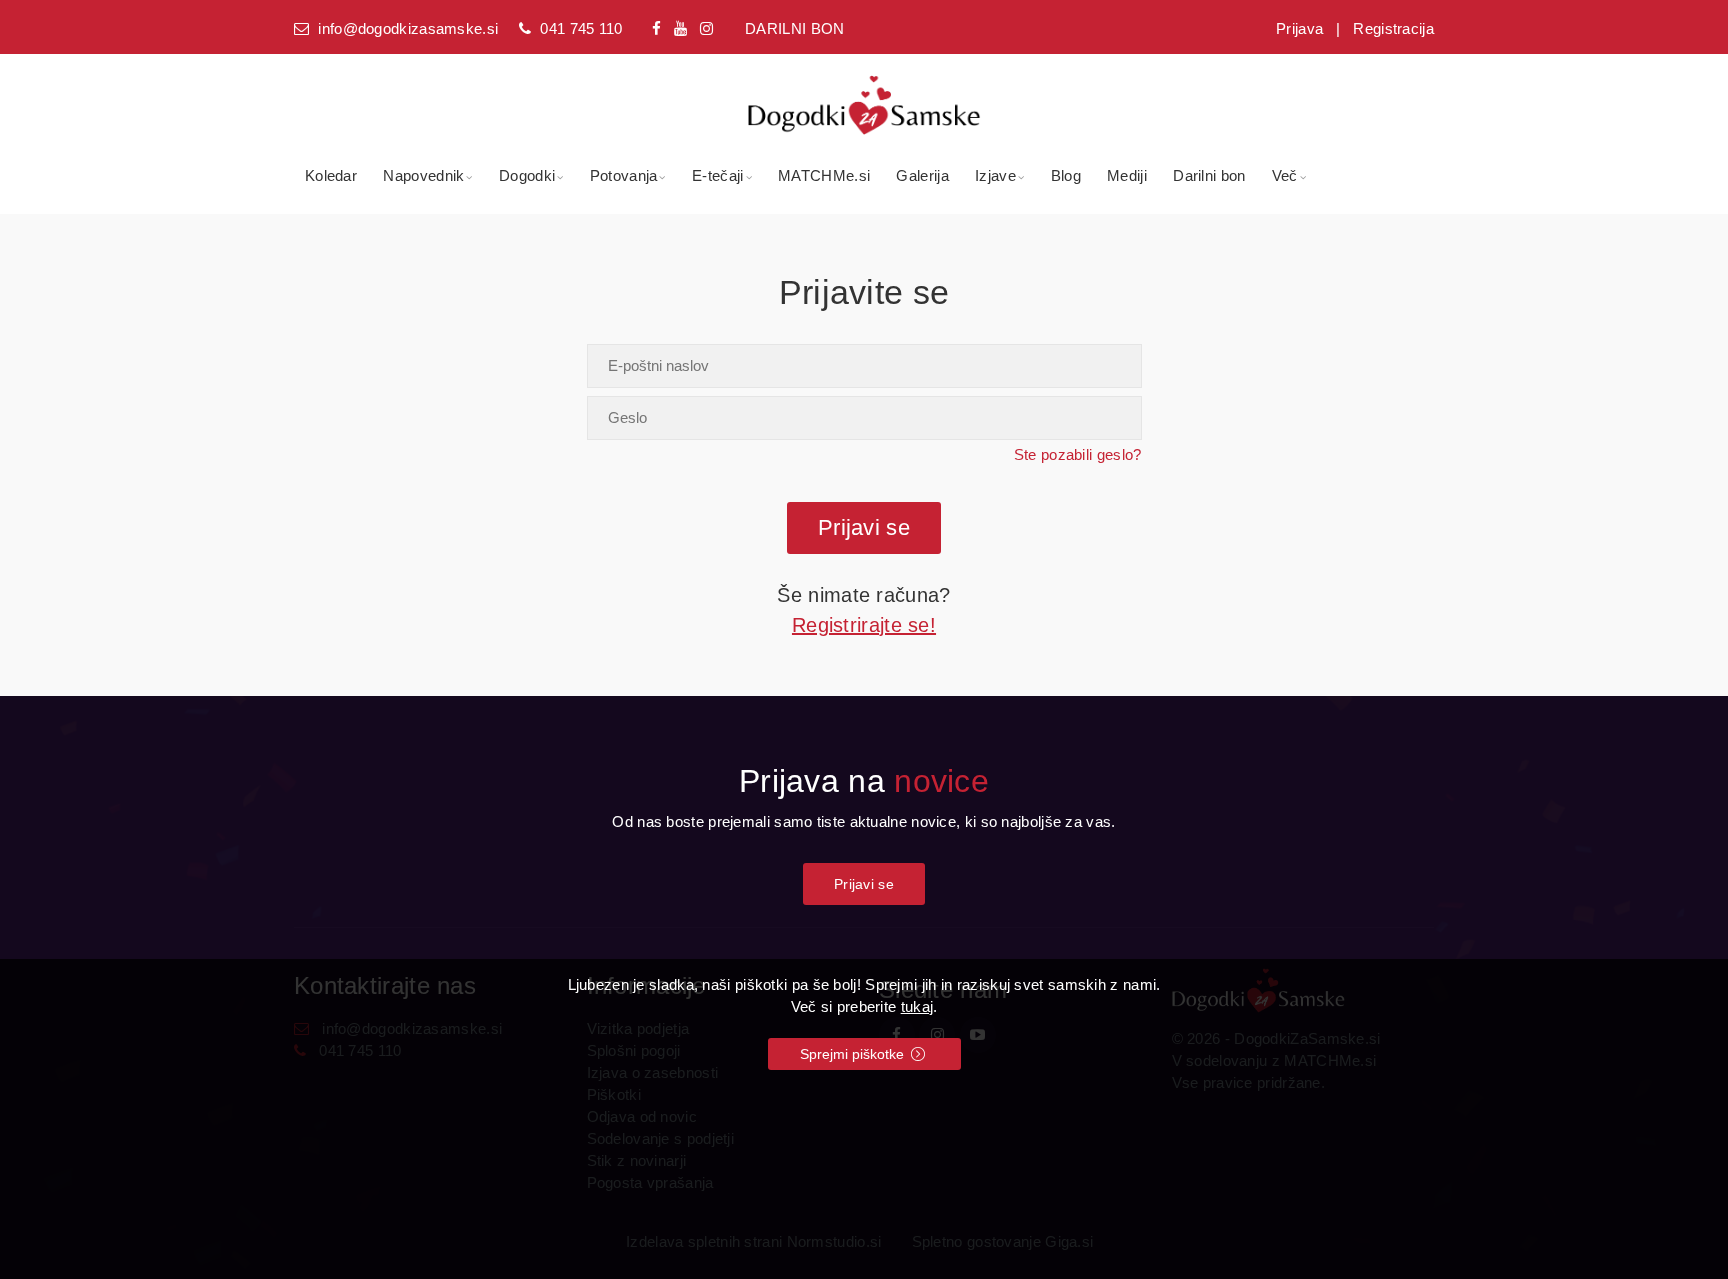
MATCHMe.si (824, 175)
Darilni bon (1209, 175)
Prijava (1299, 28)
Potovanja (624, 175)
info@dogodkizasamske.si (408, 28)
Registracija (1393, 28)
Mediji (1127, 175)
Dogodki (527, 175)
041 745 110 (581, 28)
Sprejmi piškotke (854, 1054)
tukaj (917, 1006)
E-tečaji (717, 175)
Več (1285, 175)
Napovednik (423, 175)
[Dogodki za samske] (864, 93)
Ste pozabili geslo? (1078, 454)
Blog (1066, 175)
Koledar (331, 175)
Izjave (995, 175)
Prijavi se (864, 884)
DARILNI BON (794, 28)
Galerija (922, 175)
